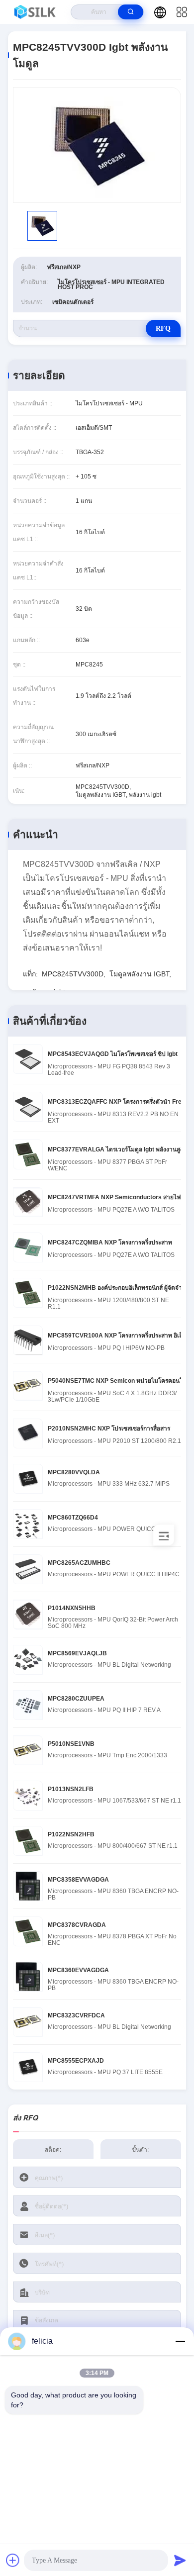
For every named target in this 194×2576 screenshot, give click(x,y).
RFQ (163, 329)
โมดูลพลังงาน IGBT (139, 974)
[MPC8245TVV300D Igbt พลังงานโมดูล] (97, 145)
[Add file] (13, 2560)
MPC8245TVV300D (73, 974)
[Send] (180, 2560)
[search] (131, 12)
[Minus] (180, 2341)
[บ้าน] (36, 12)
